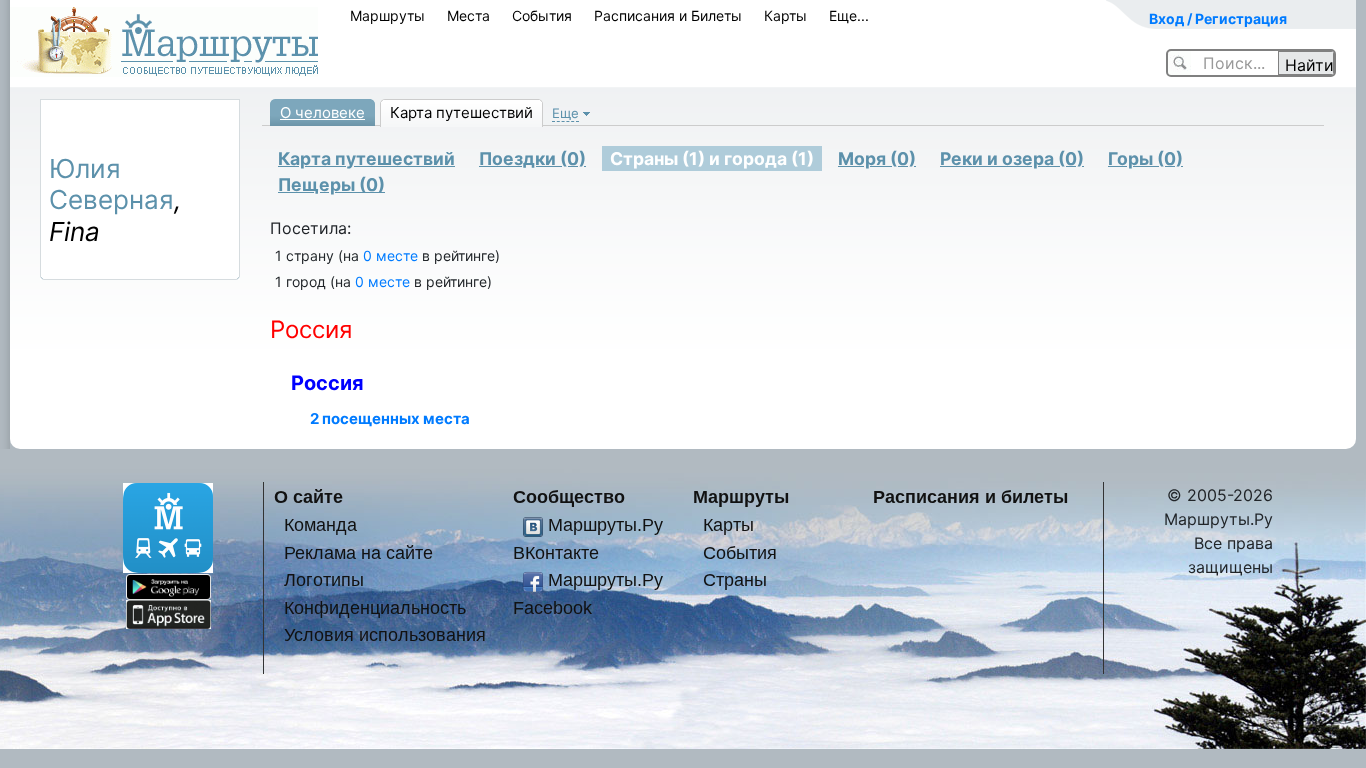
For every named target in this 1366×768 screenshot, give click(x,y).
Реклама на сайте (358, 552)
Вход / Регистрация (1218, 18)
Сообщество (569, 496)
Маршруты (387, 15)
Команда (320, 524)
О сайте (308, 496)
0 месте (390, 255)
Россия (327, 383)
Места (468, 15)
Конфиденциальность (375, 607)
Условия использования (385, 634)
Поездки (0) (532, 158)
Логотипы (324, 579)
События (542, 15)
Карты (785, 15)
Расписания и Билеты (668, 15)
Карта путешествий (461, 112)
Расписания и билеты (970, 496)
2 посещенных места (390, 418)
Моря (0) (877, 158)
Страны (735, 579)
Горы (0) (1145, 158)
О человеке (322, 112)
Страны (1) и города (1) (712, 158)
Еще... (849, 15)
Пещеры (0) (331, 184)
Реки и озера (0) (1012, 158)
